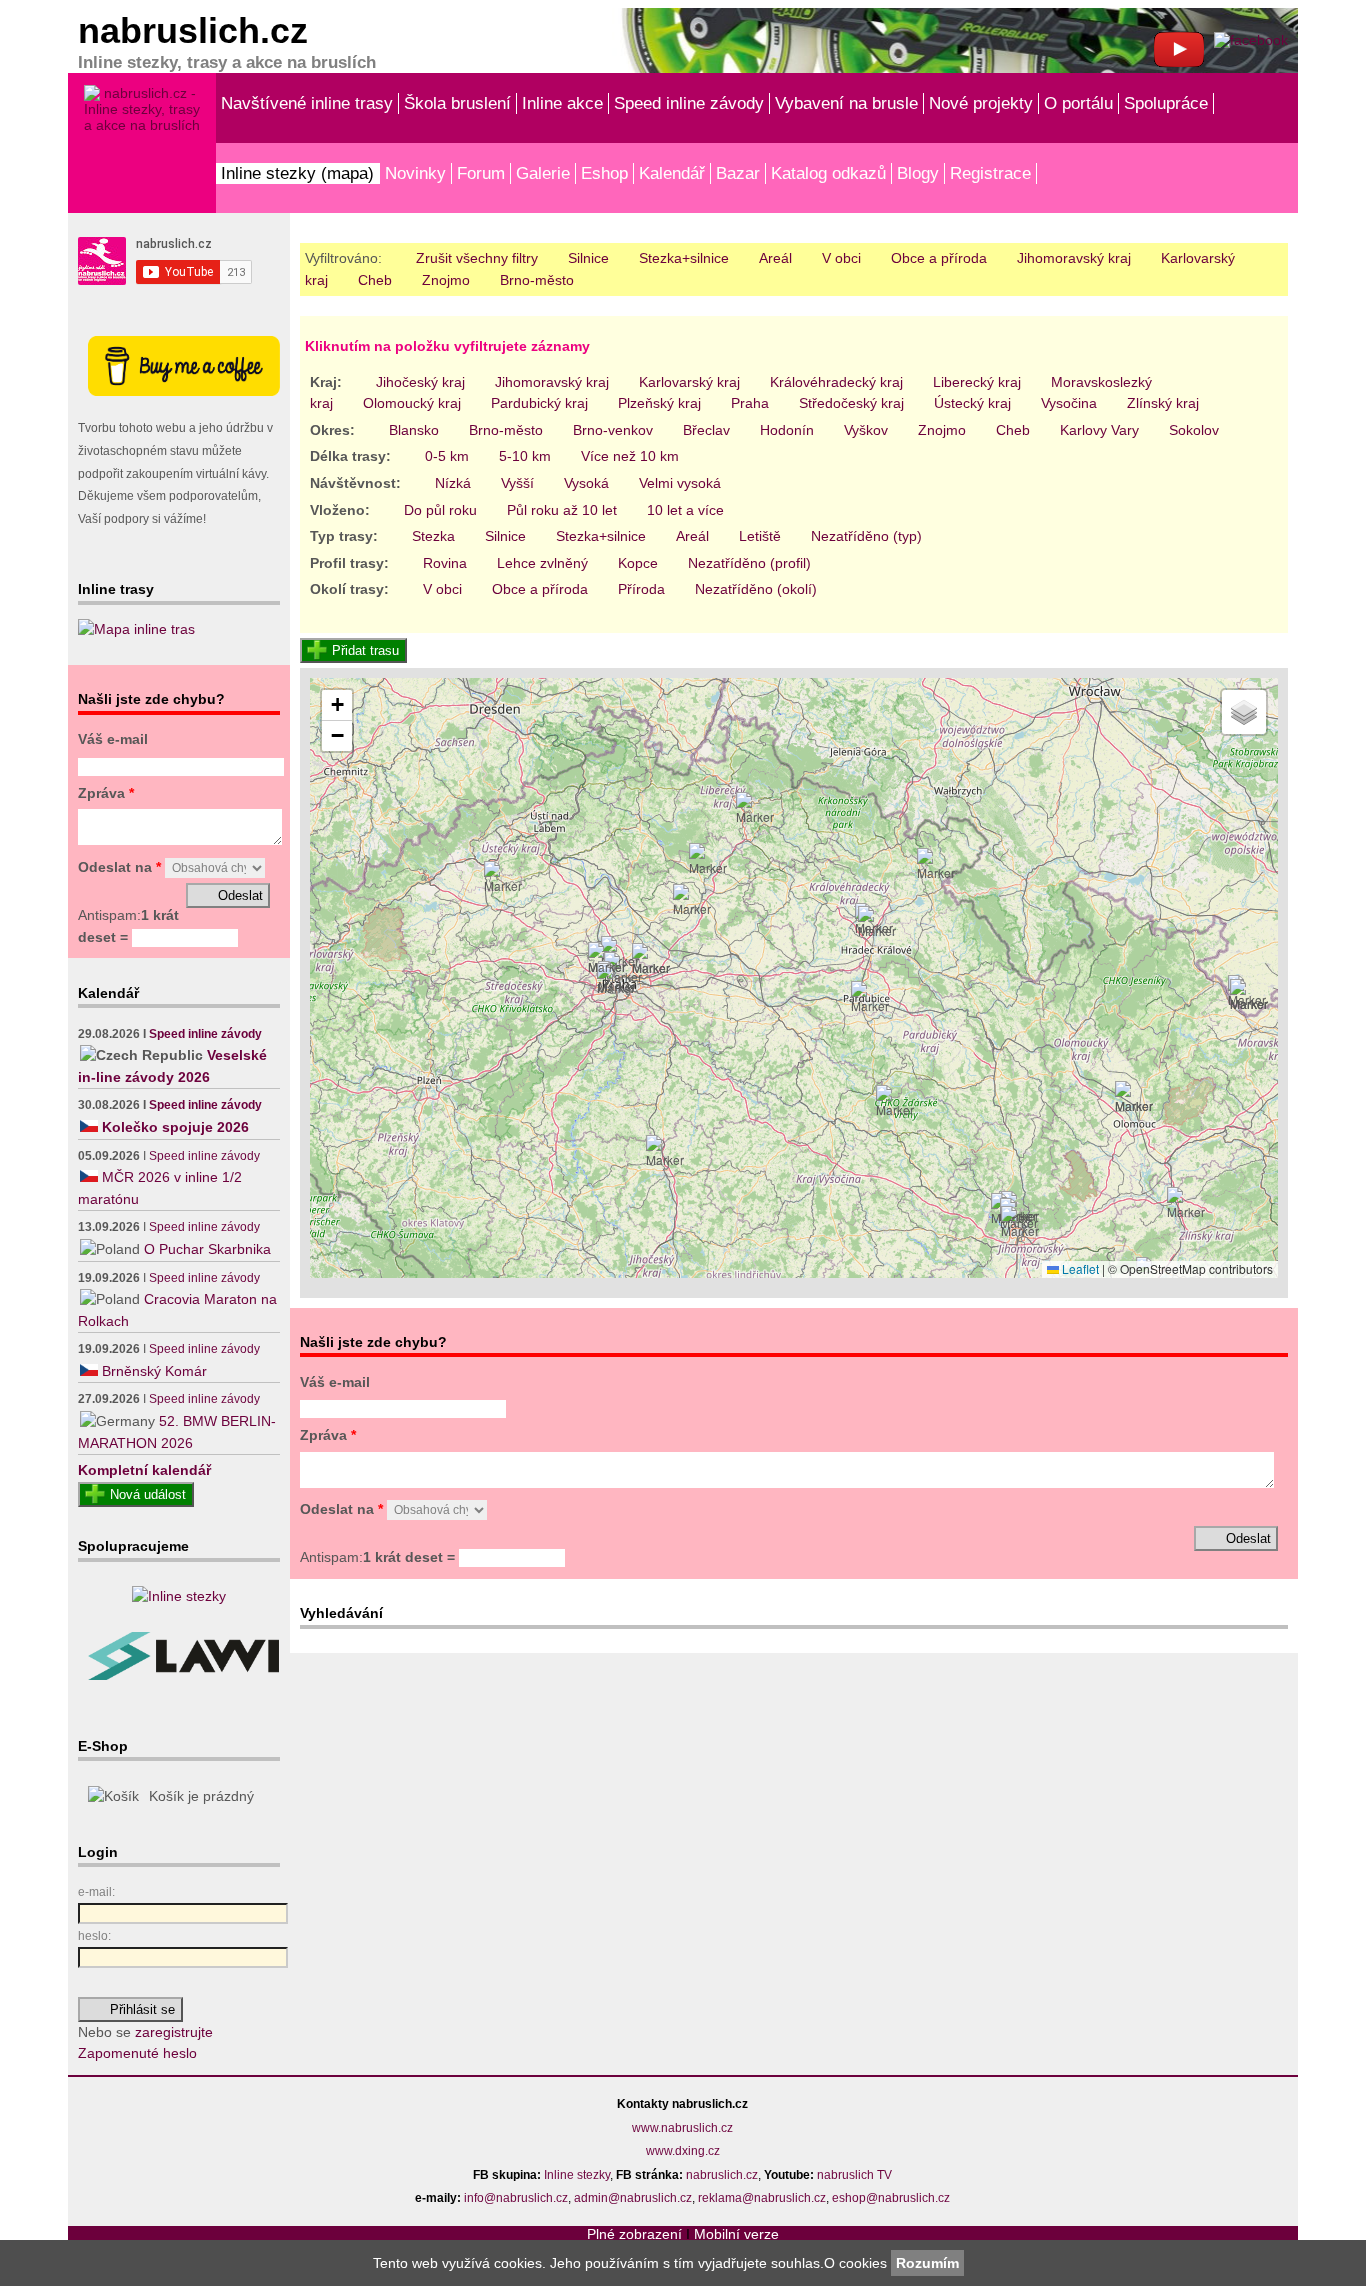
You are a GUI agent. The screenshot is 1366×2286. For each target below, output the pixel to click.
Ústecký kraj (972, 403)
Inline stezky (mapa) (297, 173)
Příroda (641, 589)
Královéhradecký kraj (836, 382)
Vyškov (866, 430)
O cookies (857, 2263)
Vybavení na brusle (846, 103)
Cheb (375, 280)
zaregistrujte (174, 2032)
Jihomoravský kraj (1074, 258)
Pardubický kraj (539, 403)
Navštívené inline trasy (307, 103)
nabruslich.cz (722, 2175)
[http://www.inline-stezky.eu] (179, 1596)
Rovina (445, 563)
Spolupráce (1166, 103)
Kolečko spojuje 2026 (175, 1127)
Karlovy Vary (1099, 430)
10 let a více (685, 510)
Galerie (543, 173)
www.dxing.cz (683, 2151)
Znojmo (446, 280)
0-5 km (447, 456)
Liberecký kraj (977, 382)
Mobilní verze (736, 2234)
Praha (750, 403)
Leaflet (1079, 1268)
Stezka (433, 536)
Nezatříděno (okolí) (756, 589)
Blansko (414, 430)
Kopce (638, 563)
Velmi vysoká (680, 483)
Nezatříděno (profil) (749, 563)
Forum (481, 173)
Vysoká (586, 483)
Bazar (738, 173)
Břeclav (706, 430)
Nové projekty (981, 103)
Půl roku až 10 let (562, 510)
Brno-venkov (613, 430)
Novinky (415, 173)
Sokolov (1194, 430)
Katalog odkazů (828, 173)
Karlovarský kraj (689, 382)
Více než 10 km (630, 456)
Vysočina (1069, 403)
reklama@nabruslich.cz (762, 2198)
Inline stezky (577, 2175)
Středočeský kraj (851, 403)
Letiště (760, 536)
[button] (616, 980)
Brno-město (537, 280)
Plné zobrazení (634, 2234)
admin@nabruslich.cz (633, 2198)
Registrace (990, 173)
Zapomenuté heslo (137, 2053)
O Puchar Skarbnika (207, 1249)
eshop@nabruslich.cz (891, 2198)
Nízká (453, 483)
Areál (775, 258)
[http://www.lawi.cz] (183, 1675)
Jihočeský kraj (420, 382)
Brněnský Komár (154, 1371)
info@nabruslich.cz (516, 2198)
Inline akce (562, 103)
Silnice (588, 258)
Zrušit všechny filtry (477, 258)
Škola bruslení (457, 103)
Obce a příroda (939, 258)
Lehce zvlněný (542, 563)
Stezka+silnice (684, 258)
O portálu (1078, 103)
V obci (841, 258)
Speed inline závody (689, 103)
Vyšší (517, 483)
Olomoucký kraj (412, 403)
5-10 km (525, 456)
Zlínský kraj (1163, 403)
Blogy (918, 173)
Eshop (604, 173)
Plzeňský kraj (659, 403)
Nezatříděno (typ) (866, 536)
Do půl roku (440, 510)
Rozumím (927, 2263)
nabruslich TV (854, 2175)
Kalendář (672, 173)
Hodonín (787, 430)
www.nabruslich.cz (682, 2128)
